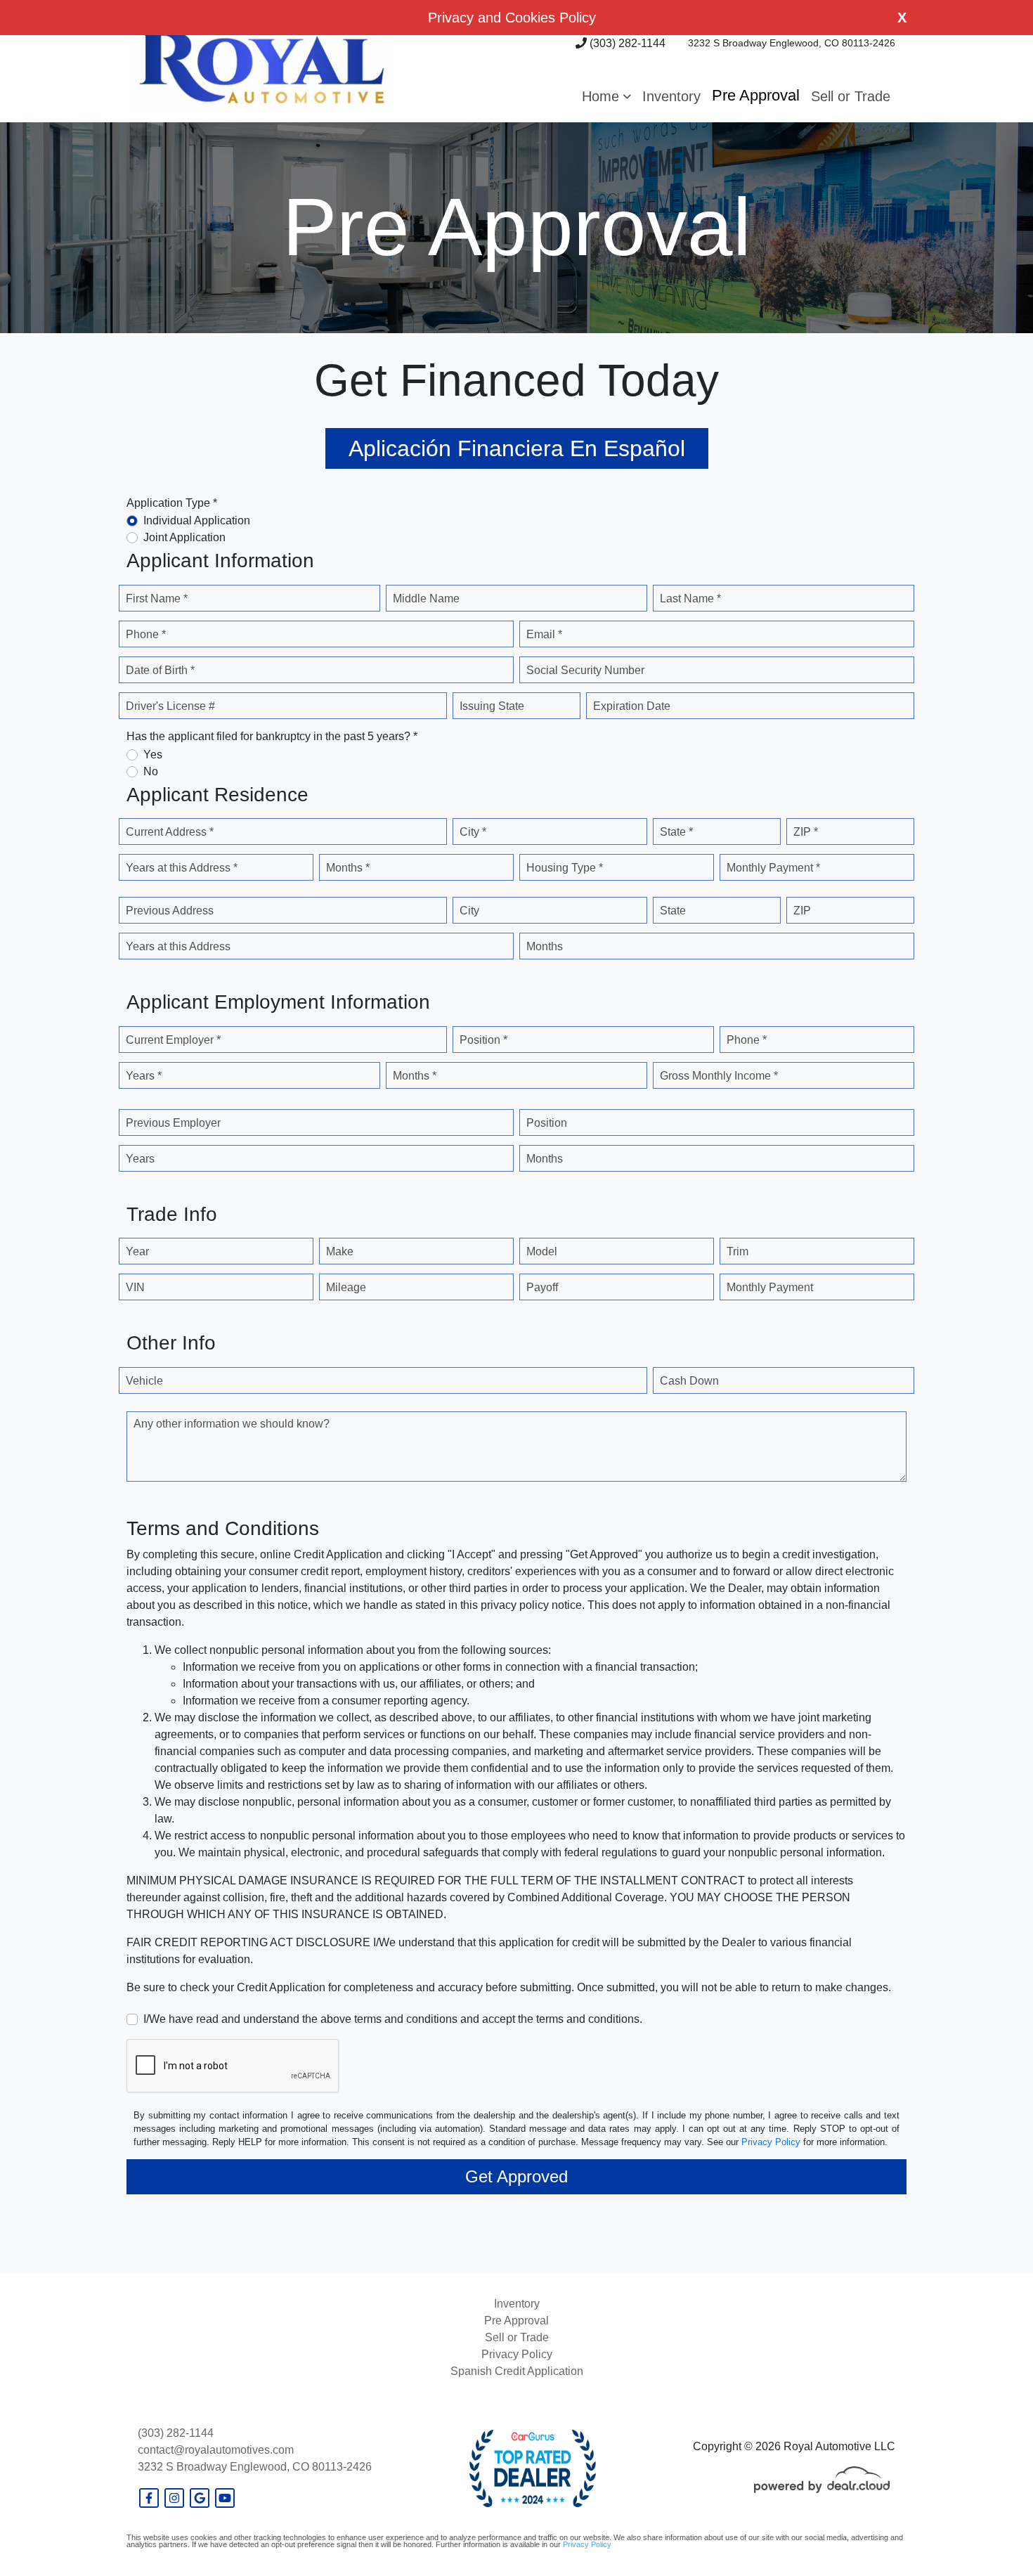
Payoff (542, 1287)
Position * (483, 1040)
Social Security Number (585, 670)
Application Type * (172, 503)
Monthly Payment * (773, 868)
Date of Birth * (160, 670)
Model (542, 1251)
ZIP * (806, 832)
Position (547, 1123)
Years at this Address (178, 946)
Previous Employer (173, 1123)
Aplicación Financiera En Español (517, 448)
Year (137, 1251)
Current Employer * (173, 1040)
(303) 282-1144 (626, 43)
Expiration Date (632, 706)
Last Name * (690, 598)
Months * (348, 868)
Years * (144, 1076)
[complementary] (991, 2534)
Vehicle (144, 1381)
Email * (544, 634)
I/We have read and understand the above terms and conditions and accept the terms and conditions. (393, 2019)
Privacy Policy (771, 2142)
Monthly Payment (770, 1287)
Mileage (346, 1287)
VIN (135, 1287)
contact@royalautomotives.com (216, 2450)
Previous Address (170, 911)
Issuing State (492, 706)
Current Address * (170, 832)
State (673, 911)
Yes (153, 755)
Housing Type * (565, 868)
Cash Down (689, 1381)
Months (545, 946)
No (151, 771)
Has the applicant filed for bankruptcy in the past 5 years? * (272, 736)
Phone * (146, 634)
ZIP (802, 911)
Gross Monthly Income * (719, 1076)
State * (676, 832)
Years (140, 1159)
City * (473, 832)
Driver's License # (170, 706)
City (469, 911)
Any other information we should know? (232, 1424)
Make (340, 1251)
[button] (606, 96)
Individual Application (197, 520)
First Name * (157, 598)
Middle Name (426, 598)
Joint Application (184, 537)
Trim (738, 1251)
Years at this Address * (182, 868)
